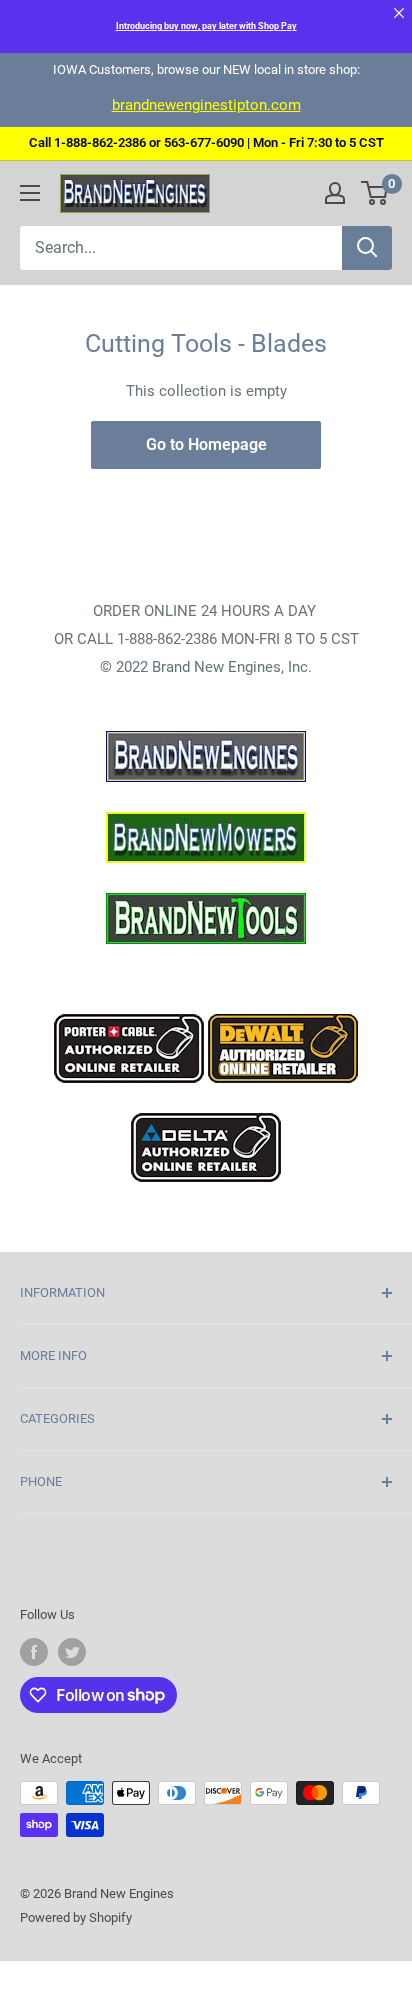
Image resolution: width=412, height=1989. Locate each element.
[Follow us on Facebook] (34, 1652)
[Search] (367, 248)
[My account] (335, 193)
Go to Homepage (206, 444)
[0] (375, 193)
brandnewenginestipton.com (206, 105)
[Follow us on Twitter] (72, 1652)
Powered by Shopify (76, 1917)
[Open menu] (30, 193)
